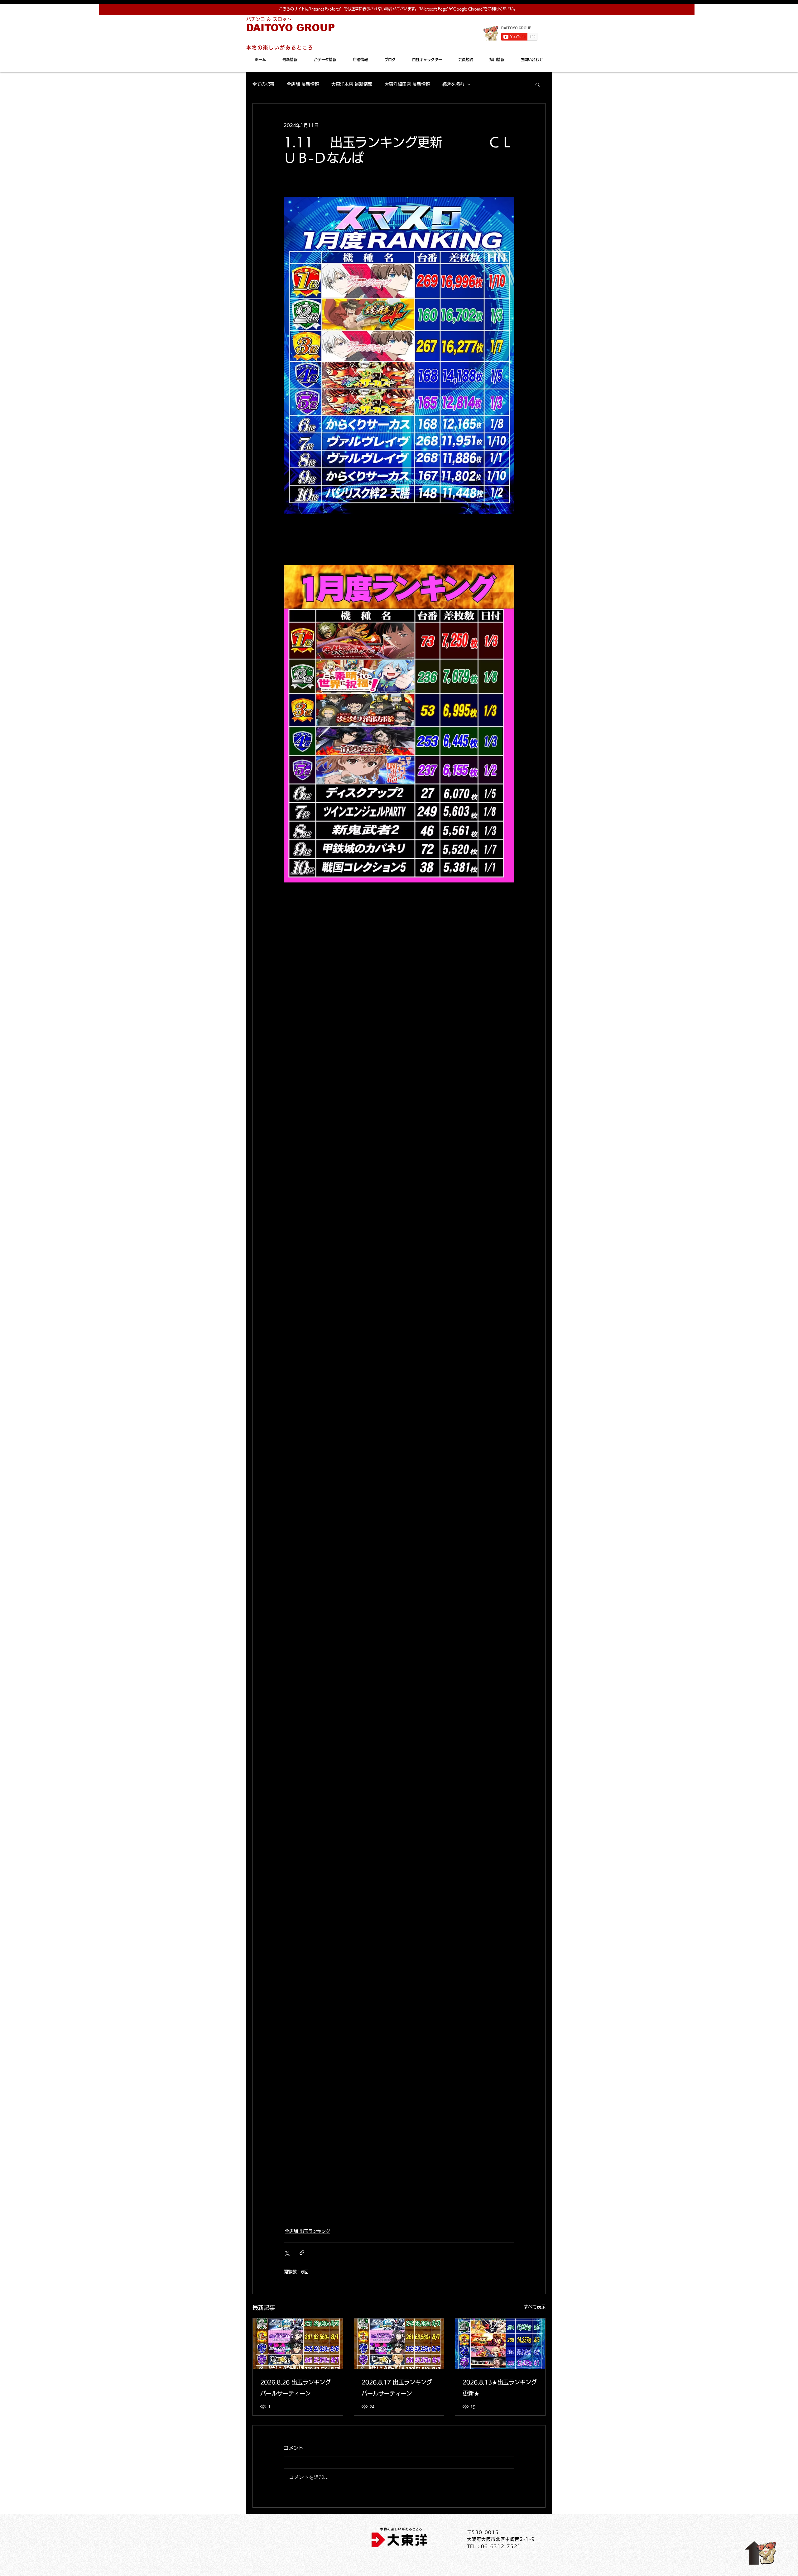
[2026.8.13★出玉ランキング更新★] (500, 2344)
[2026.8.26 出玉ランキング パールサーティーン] (298, 2344)
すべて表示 (535, 2307)
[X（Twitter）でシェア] (287, 2253)
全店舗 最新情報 (303, 84)
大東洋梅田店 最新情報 (407, 84)
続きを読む (453, 84)
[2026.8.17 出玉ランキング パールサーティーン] (399, 2344)
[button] (538, 84)
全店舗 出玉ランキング (308, 2231)
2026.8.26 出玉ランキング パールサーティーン (296, 2388)
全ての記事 (263, 84)
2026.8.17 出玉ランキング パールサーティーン (397, 2388)
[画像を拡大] (399, 356)
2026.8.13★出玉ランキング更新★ (500, 2388)
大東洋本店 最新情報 (352, 84)
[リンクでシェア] (302, 2253)
